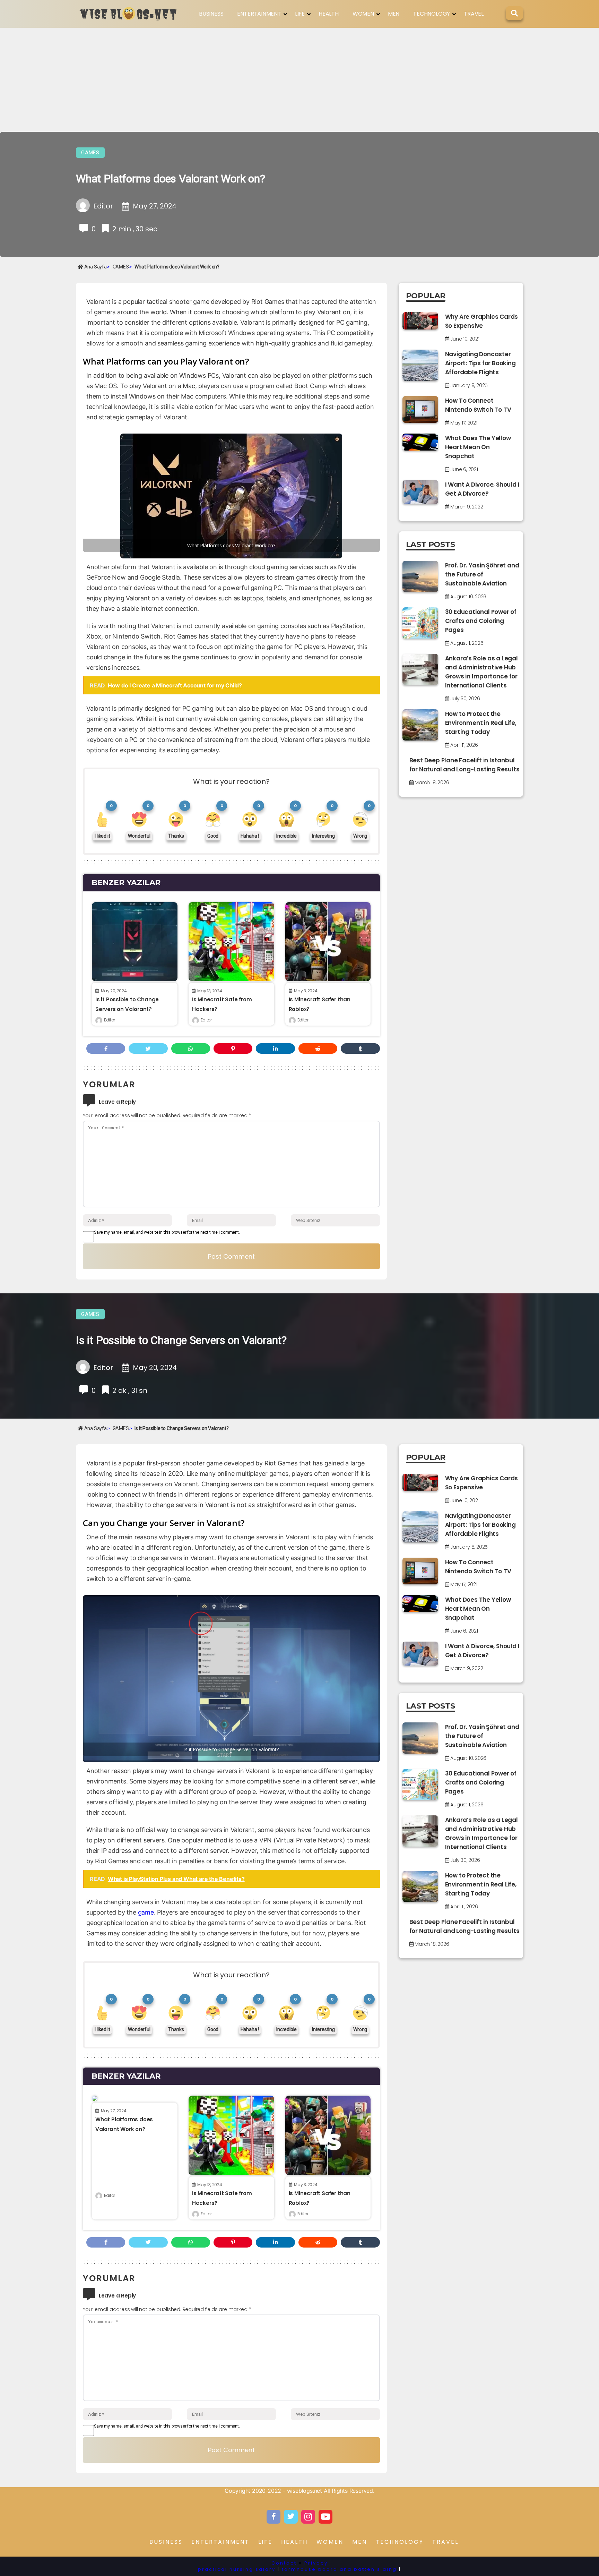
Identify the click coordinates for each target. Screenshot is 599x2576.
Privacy (316, 2563)
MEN (394, 14)
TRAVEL (474, 14)
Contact (284, 2563)
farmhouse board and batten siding (339, 2569)
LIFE (300, 14)
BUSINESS (211, 14)
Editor (110, 1020)
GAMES (90, 153)
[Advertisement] (299, 80)
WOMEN (363, 14)
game (146, 1912)
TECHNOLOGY (432, 14)
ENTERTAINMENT (259, 14)
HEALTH (329, 14)
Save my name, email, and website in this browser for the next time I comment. (167, 1232)
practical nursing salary (237, 2569)
